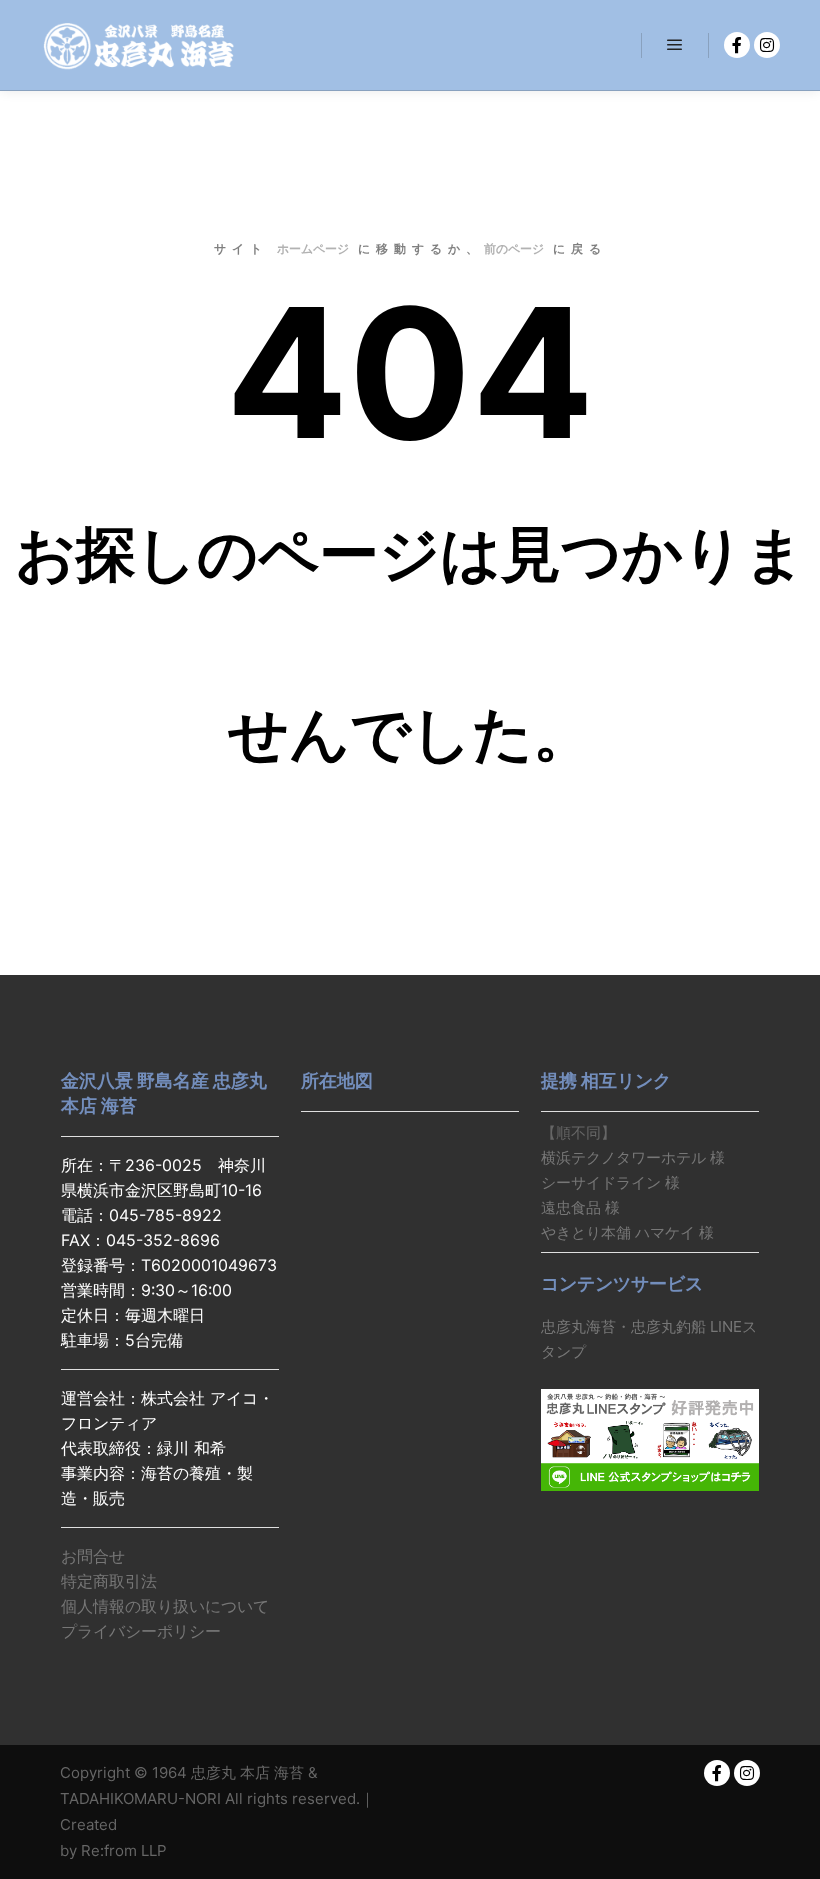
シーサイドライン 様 (610, 1182)
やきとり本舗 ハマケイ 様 (627, 1232)
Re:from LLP (124, 1850)
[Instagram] (767, 45)
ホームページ (313, 248)
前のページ (514, 248)
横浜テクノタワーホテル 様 (633, 1157)
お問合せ (93, 1556)
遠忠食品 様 (580, 1207)
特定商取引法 (109, 1581)
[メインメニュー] (675, 45)
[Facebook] (737, 45)
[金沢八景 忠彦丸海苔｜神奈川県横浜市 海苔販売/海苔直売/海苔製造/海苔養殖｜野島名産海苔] (140, 45)
